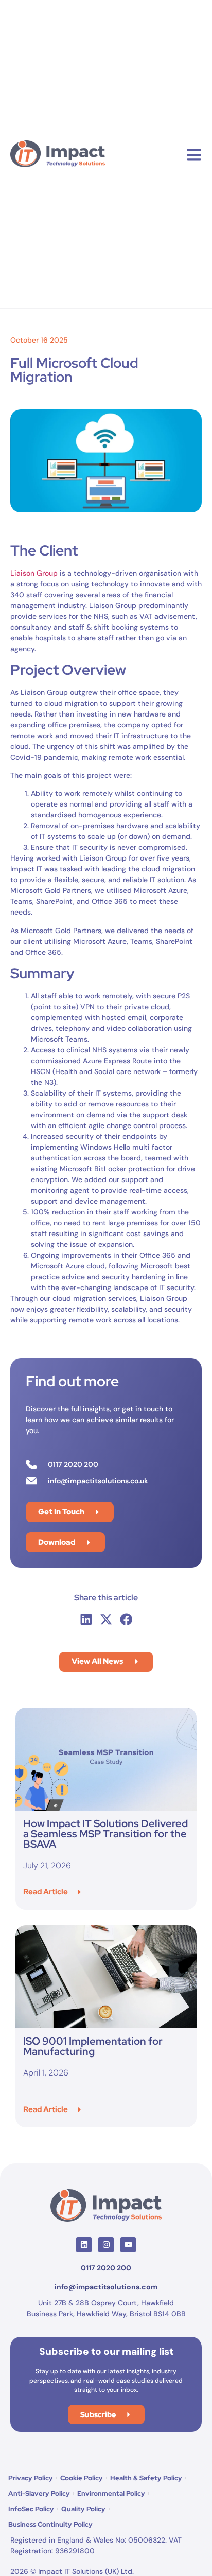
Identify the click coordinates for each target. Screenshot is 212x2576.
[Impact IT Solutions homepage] (58, 154)
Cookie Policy (82, 2478)
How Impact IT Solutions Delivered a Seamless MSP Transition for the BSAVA (105, 1834)
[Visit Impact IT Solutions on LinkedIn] (84, 2245)
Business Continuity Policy (50, 2524)
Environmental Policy (111, 2493)
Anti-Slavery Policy (39, 2493)
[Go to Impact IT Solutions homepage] (106, 2205)
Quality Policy (83, 2509)
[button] (86, 1619)
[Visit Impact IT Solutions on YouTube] (128, 2245)
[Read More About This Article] (106, 1759)
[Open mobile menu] (194, 155)
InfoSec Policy (31, 2509)
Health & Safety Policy (146, 2478)
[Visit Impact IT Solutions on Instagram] (106, 2245)
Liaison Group (34, 573)
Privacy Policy (31, 2478)
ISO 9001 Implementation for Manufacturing (93, 2046)
